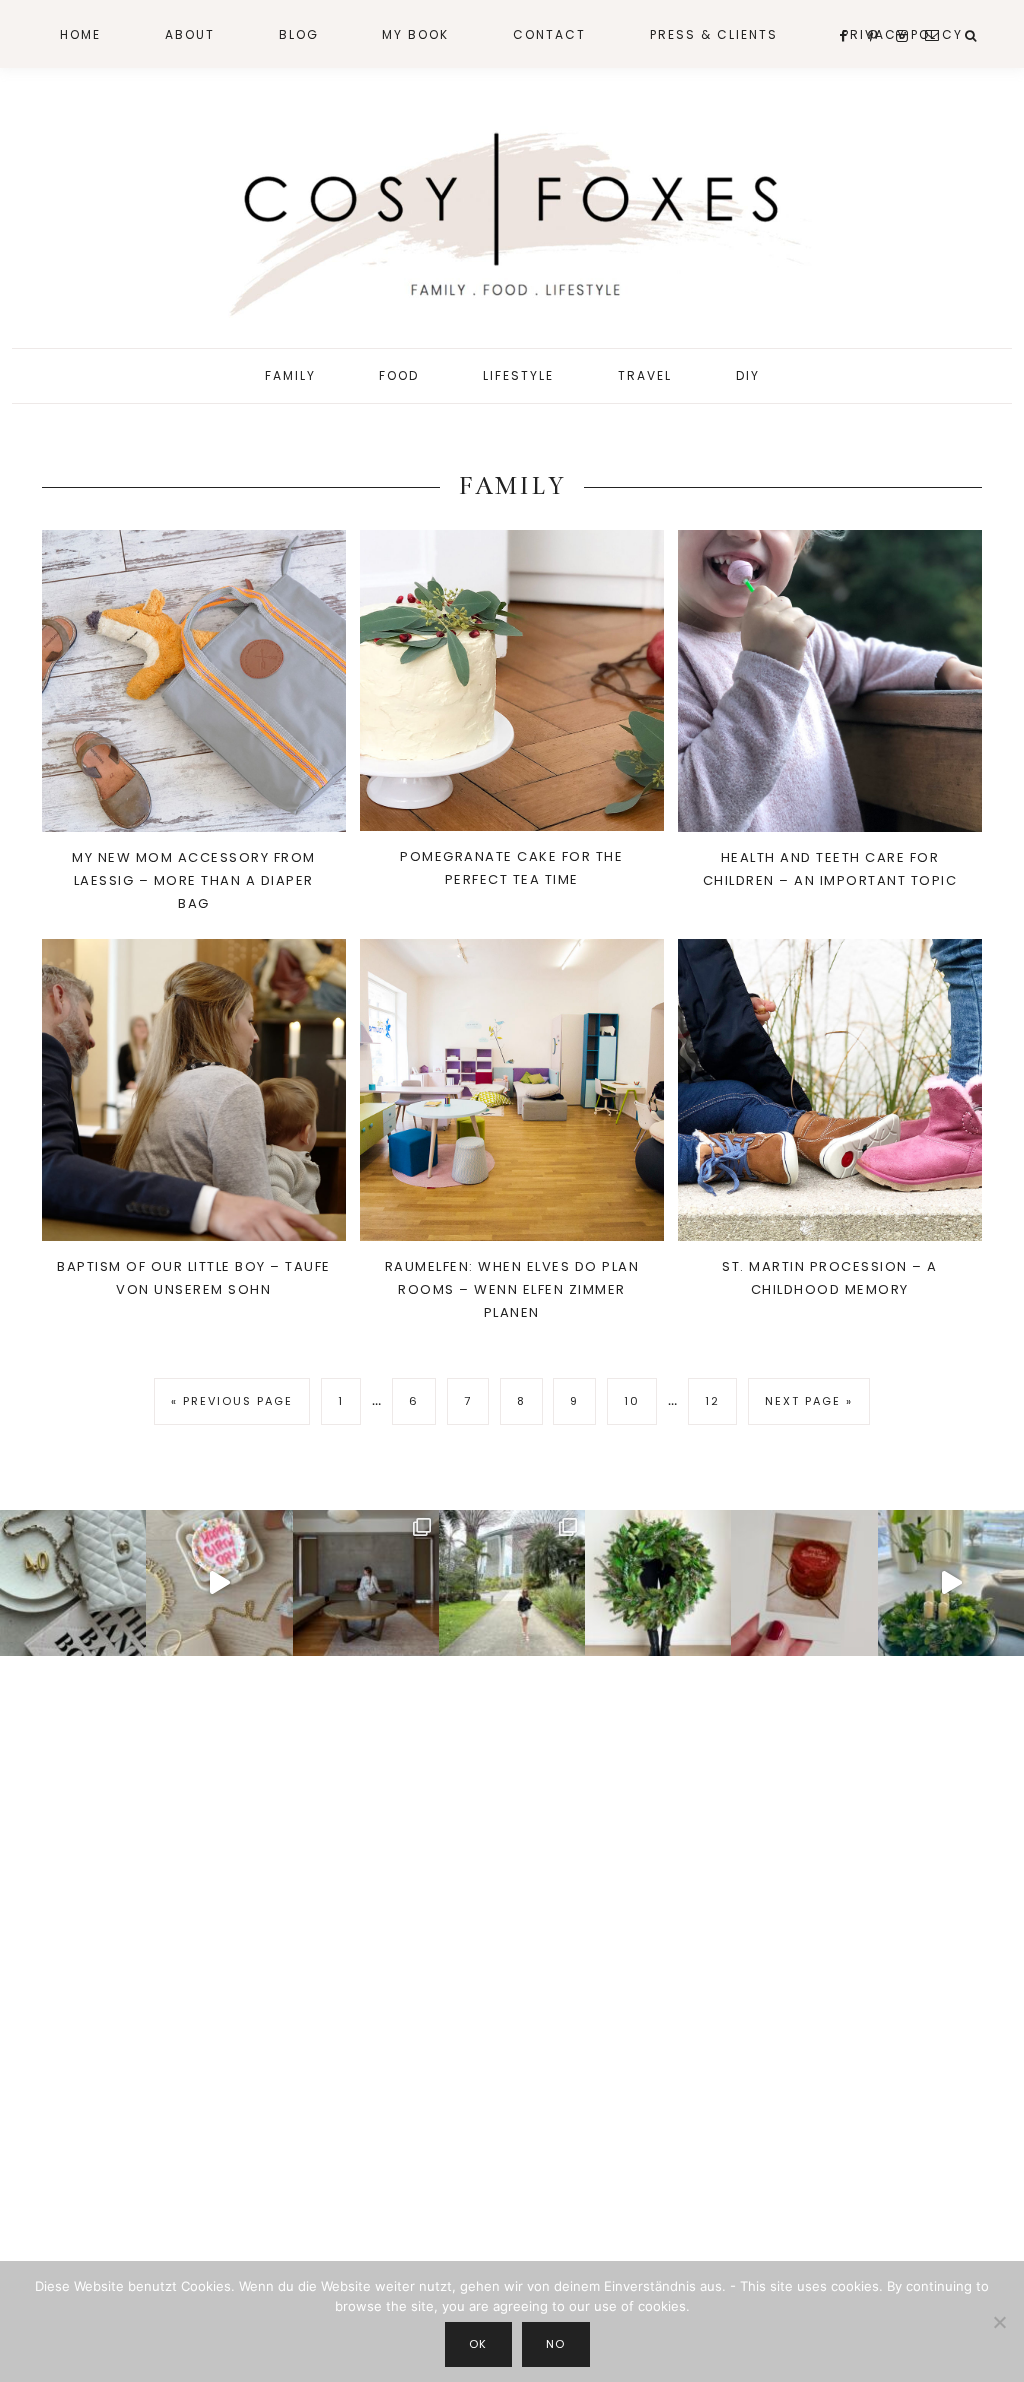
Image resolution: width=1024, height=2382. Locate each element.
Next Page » (808, 1408)
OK (478, 2344)
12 (720, 1400)
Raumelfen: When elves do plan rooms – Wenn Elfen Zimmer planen (512, 1289)
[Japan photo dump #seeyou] (366, 1583)
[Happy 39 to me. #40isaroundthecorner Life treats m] (219, 1583)
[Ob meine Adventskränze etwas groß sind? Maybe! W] (658, 1583)
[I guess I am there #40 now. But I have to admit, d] (73, 1583)
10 (640, 1400)
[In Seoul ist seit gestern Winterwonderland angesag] (951, 1583)
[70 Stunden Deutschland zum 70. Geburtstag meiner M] (804, 1583)
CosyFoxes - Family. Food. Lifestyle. (512, 218)
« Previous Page (232, 1408)
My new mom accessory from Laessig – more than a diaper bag (194, 880)
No (556, 2344)
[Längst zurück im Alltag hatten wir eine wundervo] (512, 1583)
